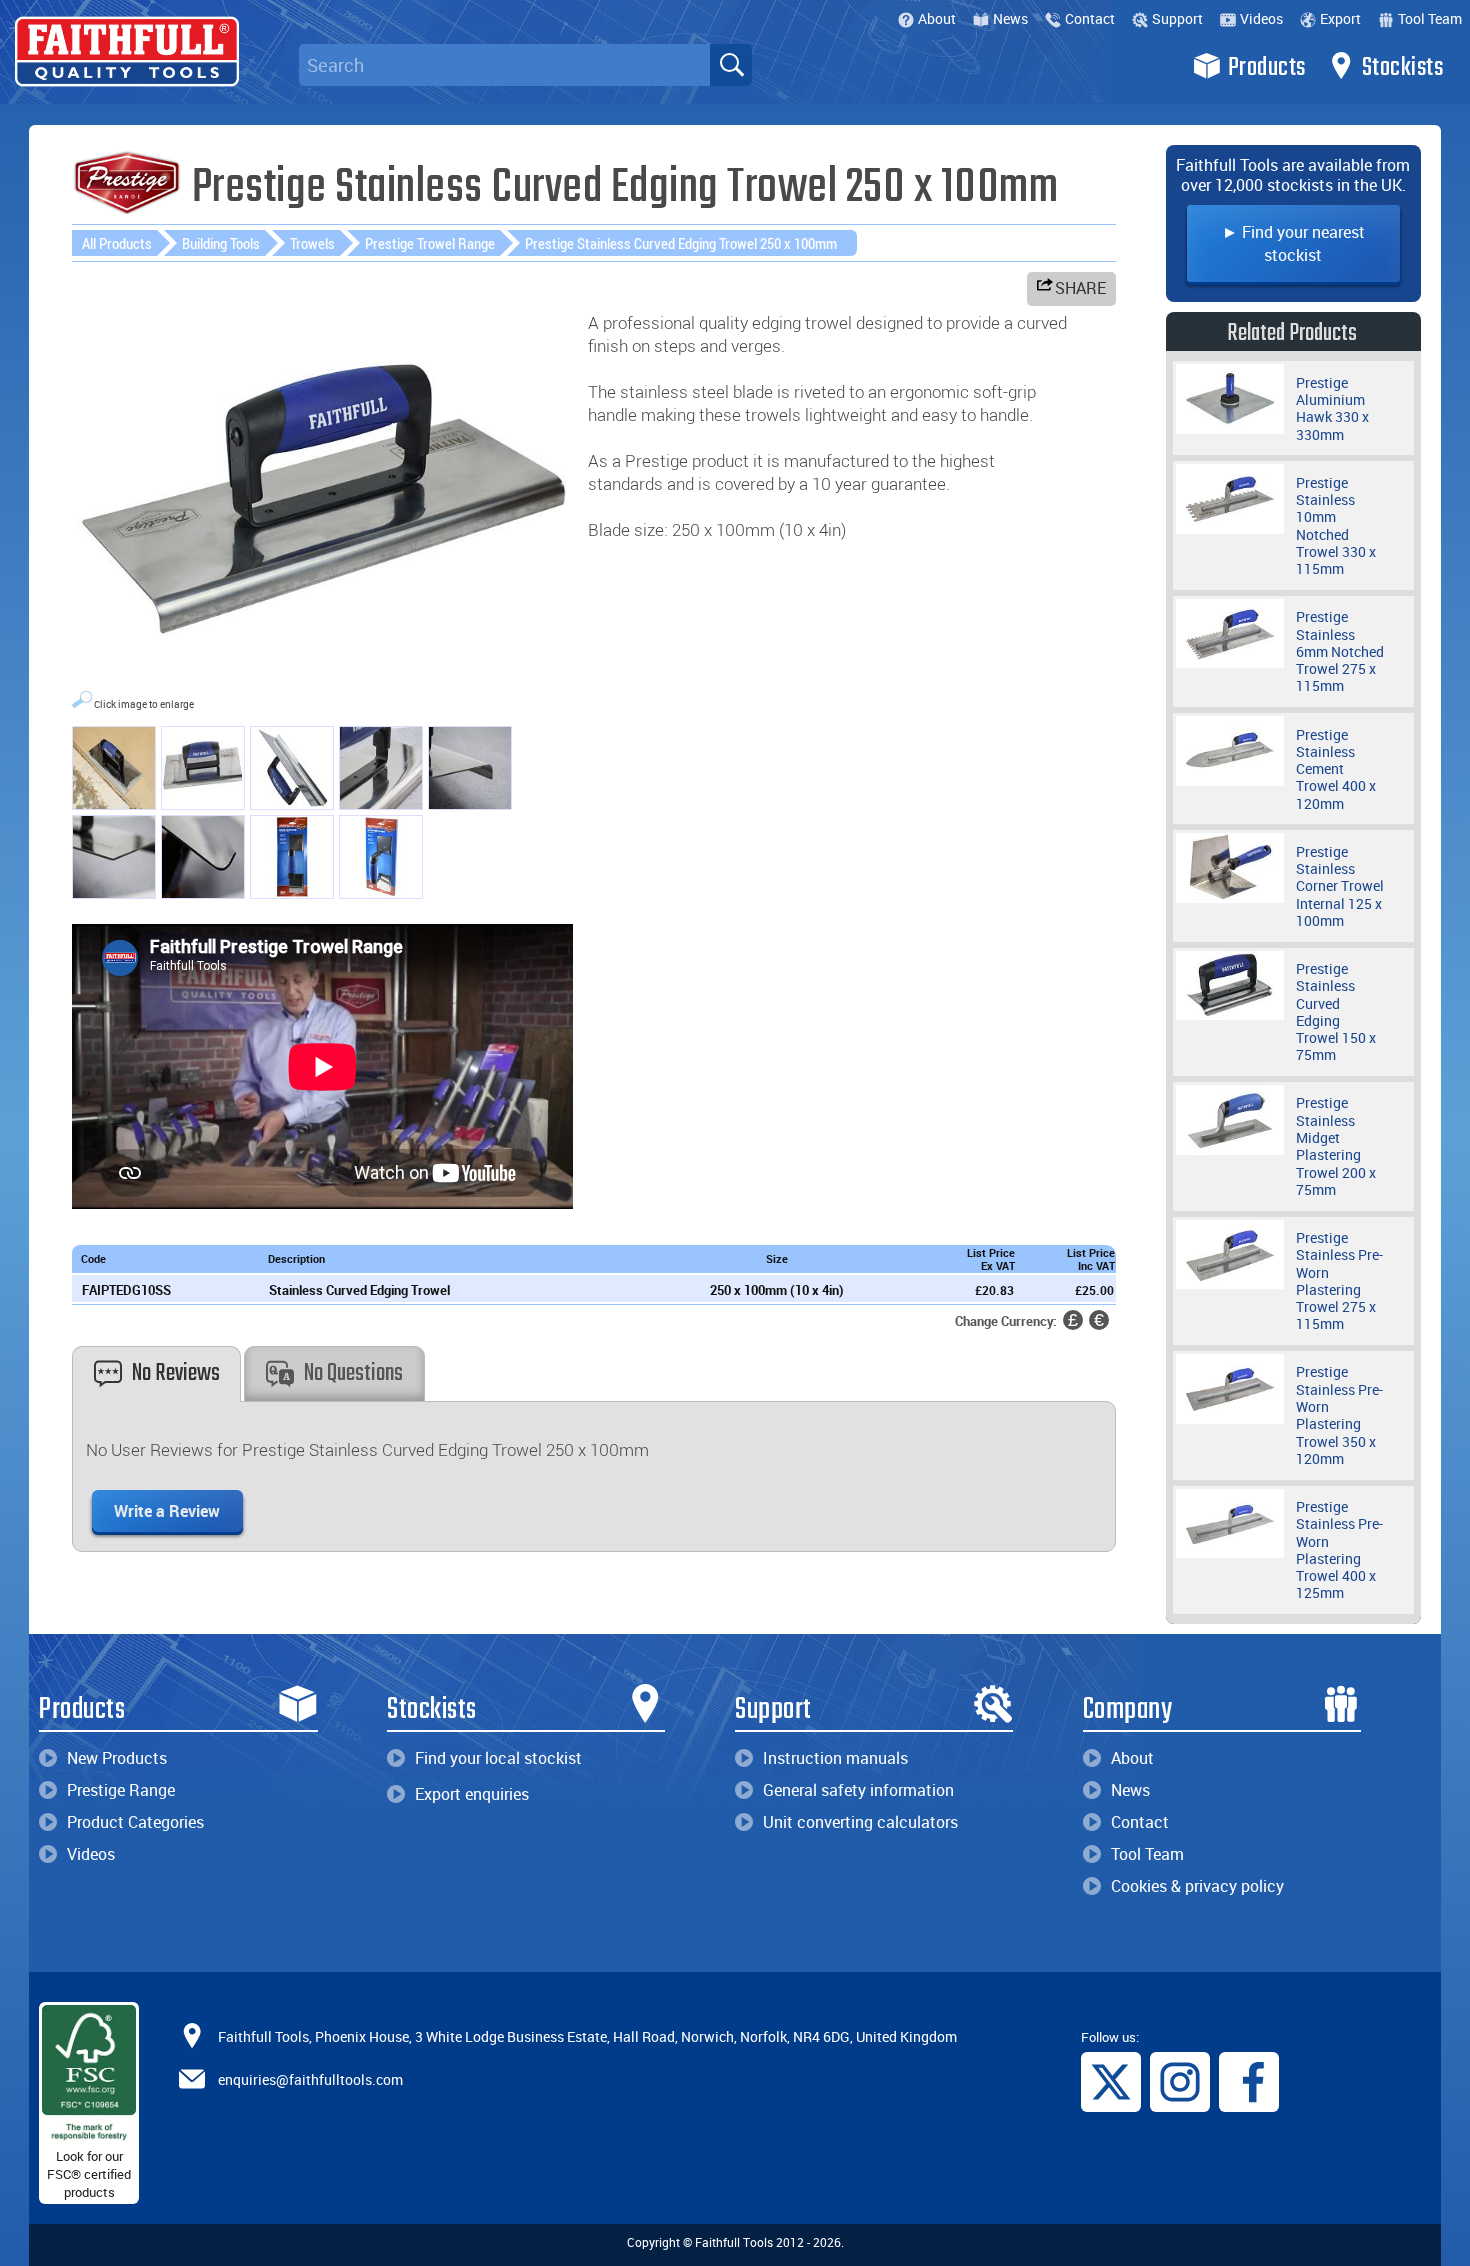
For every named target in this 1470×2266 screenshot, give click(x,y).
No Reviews (176, 1373)
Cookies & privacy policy (1197, 1886)
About (937, 18)
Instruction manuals (835, 1758)
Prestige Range (121, 1790)
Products (1267, 68)
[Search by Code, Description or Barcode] (731, 65)
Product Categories (135, 1822)
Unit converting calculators (860, 1822)
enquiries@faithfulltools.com (310, 2079)
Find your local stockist (498, 1758)
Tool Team (1430, 18)
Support (1177, 18)
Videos (1261, 18)
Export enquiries (472, 1794)
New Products (117, 1758)
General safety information (858, 1790)
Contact (1090, 18)
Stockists (1403, 68)
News (1010, 18)
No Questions (353, 1373)
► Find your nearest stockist (1293, 243)
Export (1340, 18)
